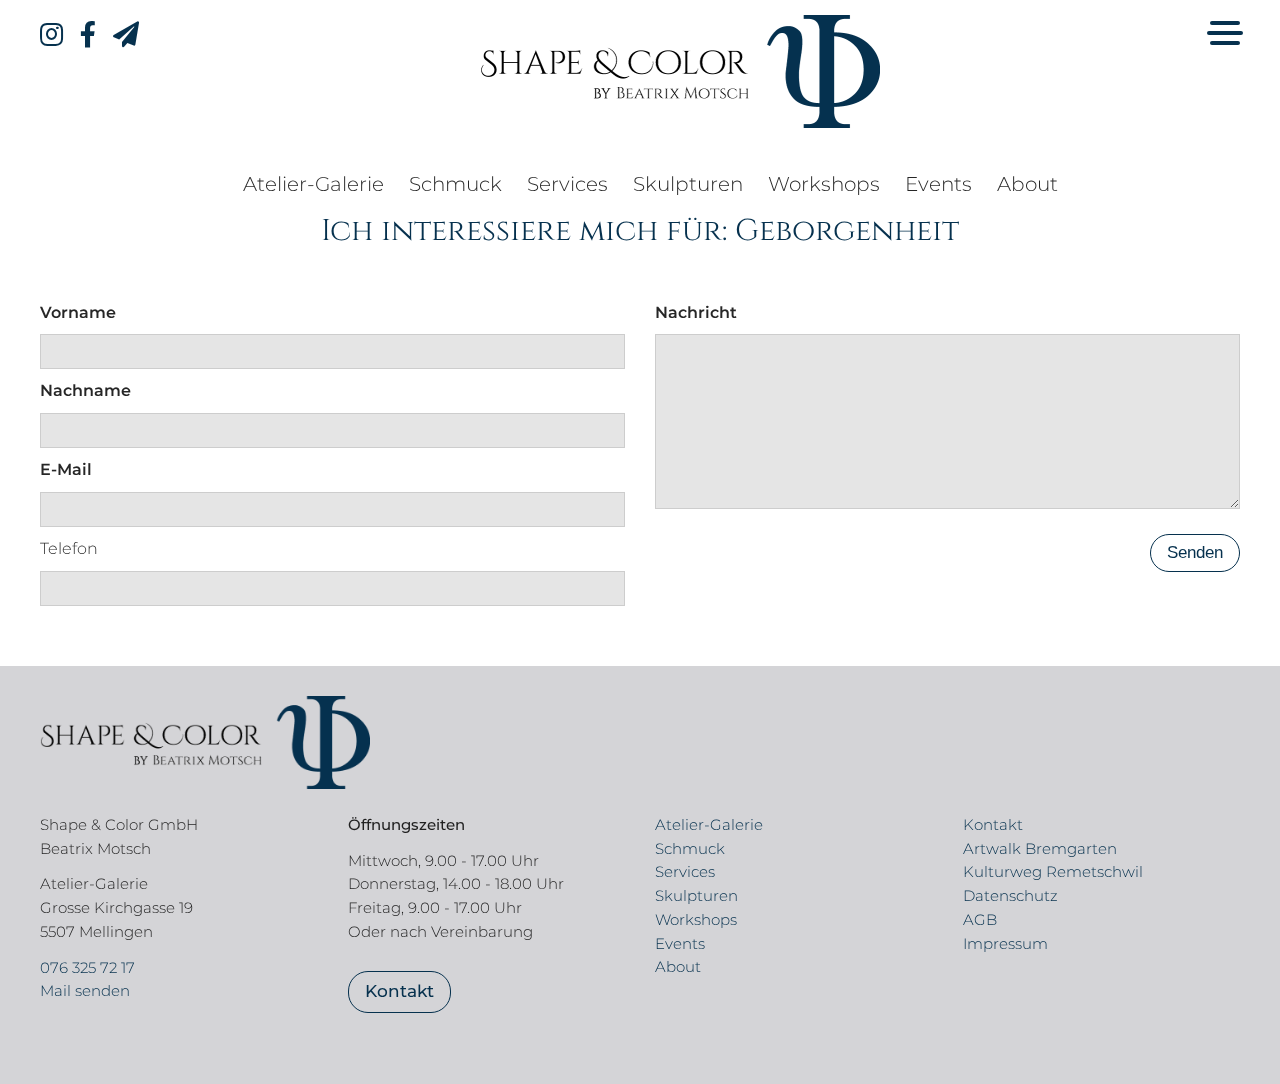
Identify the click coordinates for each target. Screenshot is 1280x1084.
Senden (1195, 552)
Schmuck (455, 184)
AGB (980, 919)
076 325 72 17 (87, 967)
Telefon (69, 548)
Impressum (1005, 943)
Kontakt (399, 991)
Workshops (824, 184)
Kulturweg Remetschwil (1053, 871)
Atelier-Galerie (313, 184)
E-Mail (66, 469)
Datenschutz (1010, 895)
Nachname (85, 390)
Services (567, 184)
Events (938, 184)
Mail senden (85, 990)
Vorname (78, 312)
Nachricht (696, 312)
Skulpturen (688, 184)
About (1027, 184)
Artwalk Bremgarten (1040, 848)
